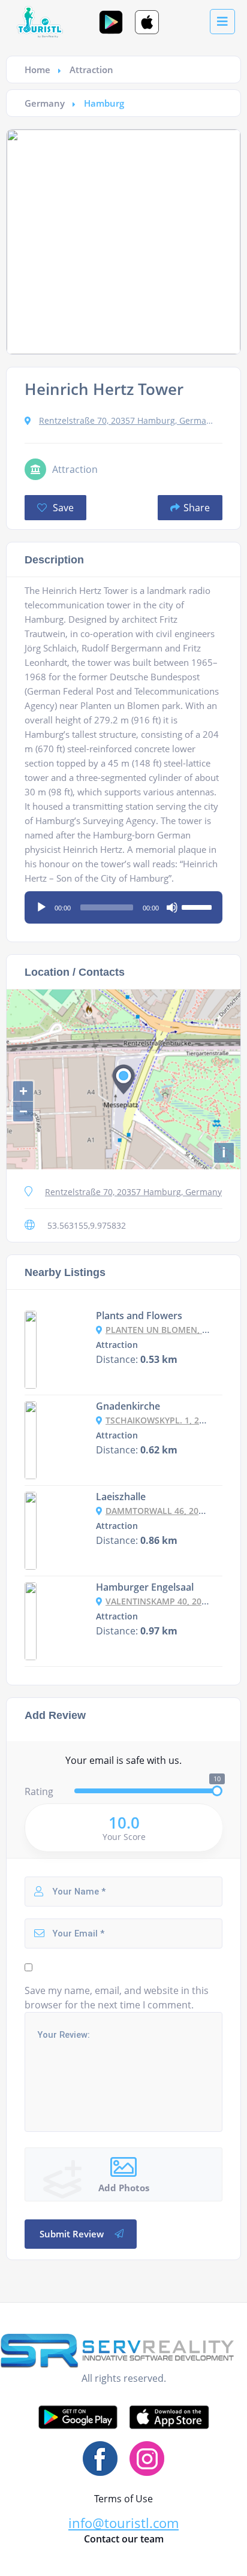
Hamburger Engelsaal (145, 1587)
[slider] (198, 906)
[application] (123, 903)
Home (37, 70)
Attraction (91, 70)
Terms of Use (123, 2499)
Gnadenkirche (128, 1406)
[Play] (41, 907)
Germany (45, 103)
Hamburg (104, 103)
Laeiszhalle (121, 1497)
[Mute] (172, 907)
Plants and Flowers (139, 1316)
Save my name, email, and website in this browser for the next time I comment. (117, 1998)
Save (62, 508)
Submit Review (72, 2234)
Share (197, 508)
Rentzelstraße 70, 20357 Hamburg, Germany (127, 420)
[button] (123, 2523)
